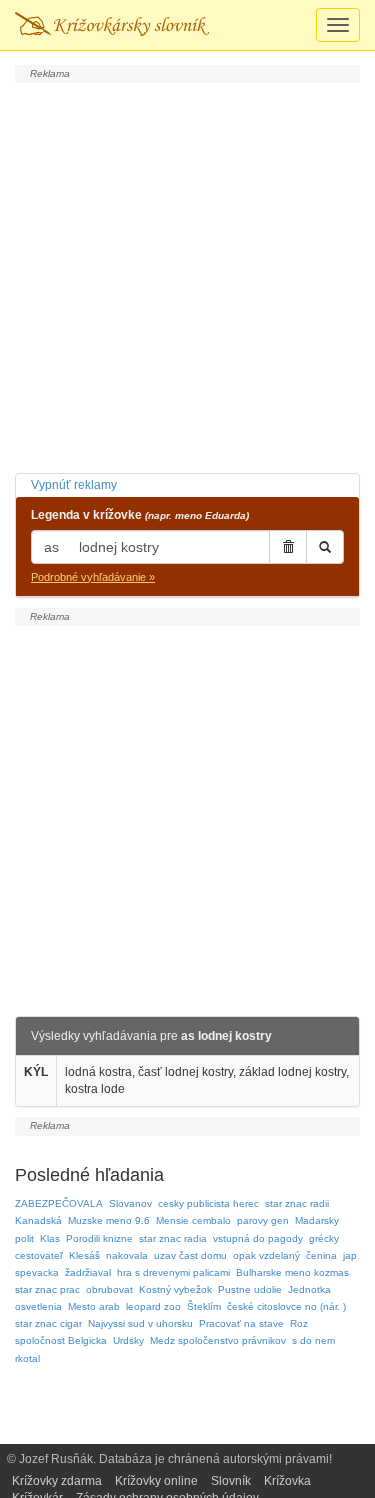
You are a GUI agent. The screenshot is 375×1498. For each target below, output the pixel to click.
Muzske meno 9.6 (109, 1220)
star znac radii (297, 1203)
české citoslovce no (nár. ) (286, 1306)
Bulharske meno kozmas (292, 1272)
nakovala (127, 1255)
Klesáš (84, 1255)
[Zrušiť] (288, 547)
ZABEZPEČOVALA (59, 1203)
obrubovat (109, 1289)
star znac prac (47, 1289)
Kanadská (38, 1220)
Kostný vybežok (175, 1289)
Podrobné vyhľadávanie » (93, 577)
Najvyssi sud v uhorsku (140, 1323)
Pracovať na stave (241, 1323)
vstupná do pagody (258, 1238)
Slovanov (130, 1203)
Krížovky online (156, 1481)
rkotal (27, 1358)
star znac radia (173, 1238)
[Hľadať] (325, 547)
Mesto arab (94, 1306)
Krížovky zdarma (57, 1481)
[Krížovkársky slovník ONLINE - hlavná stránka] (112, 25)
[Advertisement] (187, 275)
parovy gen (263, 1220)
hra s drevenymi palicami (173, 1272)
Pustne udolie (250, 1289)
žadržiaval (88, 1272)
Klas (50, 1238)
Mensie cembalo (193, 1220)
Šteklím (204, 1306)
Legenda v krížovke (140, 515)
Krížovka (287, 1481)
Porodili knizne (99, 1238)
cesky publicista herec (208, 1203)
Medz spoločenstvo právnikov (218, 1340)
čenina (321, 1255)
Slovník (231, 1481)
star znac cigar (48, 1323)
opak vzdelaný (266, 1255)
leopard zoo (153, 1306)
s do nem (313, 1340)
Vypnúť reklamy (74, 485)
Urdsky (128, 1340)
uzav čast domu (190, 1255)
